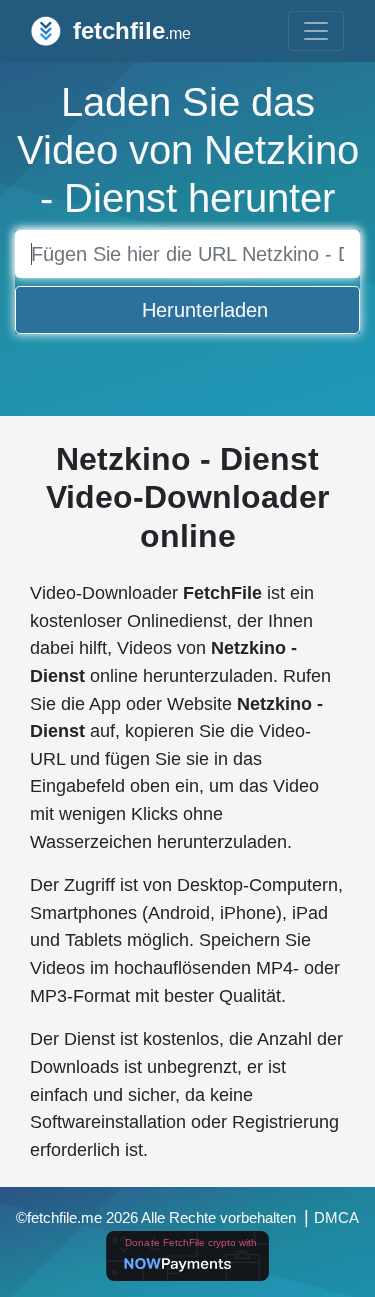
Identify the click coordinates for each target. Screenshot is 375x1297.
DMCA (336, 1218)
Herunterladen (205, 310)
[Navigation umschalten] (316, 31)
